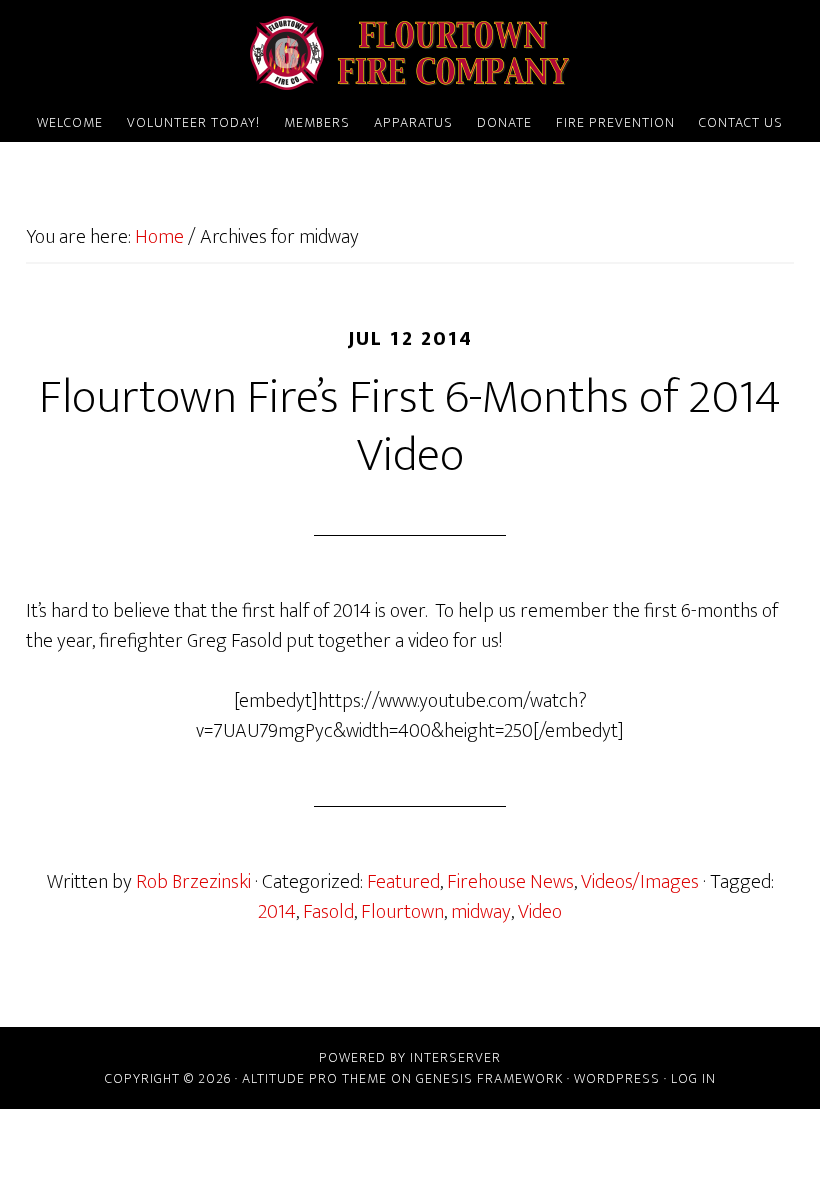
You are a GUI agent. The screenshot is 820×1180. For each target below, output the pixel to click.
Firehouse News (510, 882)
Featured (403, 882)
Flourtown (402, 912)
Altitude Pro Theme (314, 1078)
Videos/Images (640, 882)
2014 (277, 912)
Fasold (328, 912)
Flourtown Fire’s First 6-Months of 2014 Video (410, 427)
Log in (693, 1078)
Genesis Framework (489, 1078)
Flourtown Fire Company (410, 53)
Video (540, 912)
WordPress (617, 1078)
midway (481, 912)
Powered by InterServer (410, 1057)
